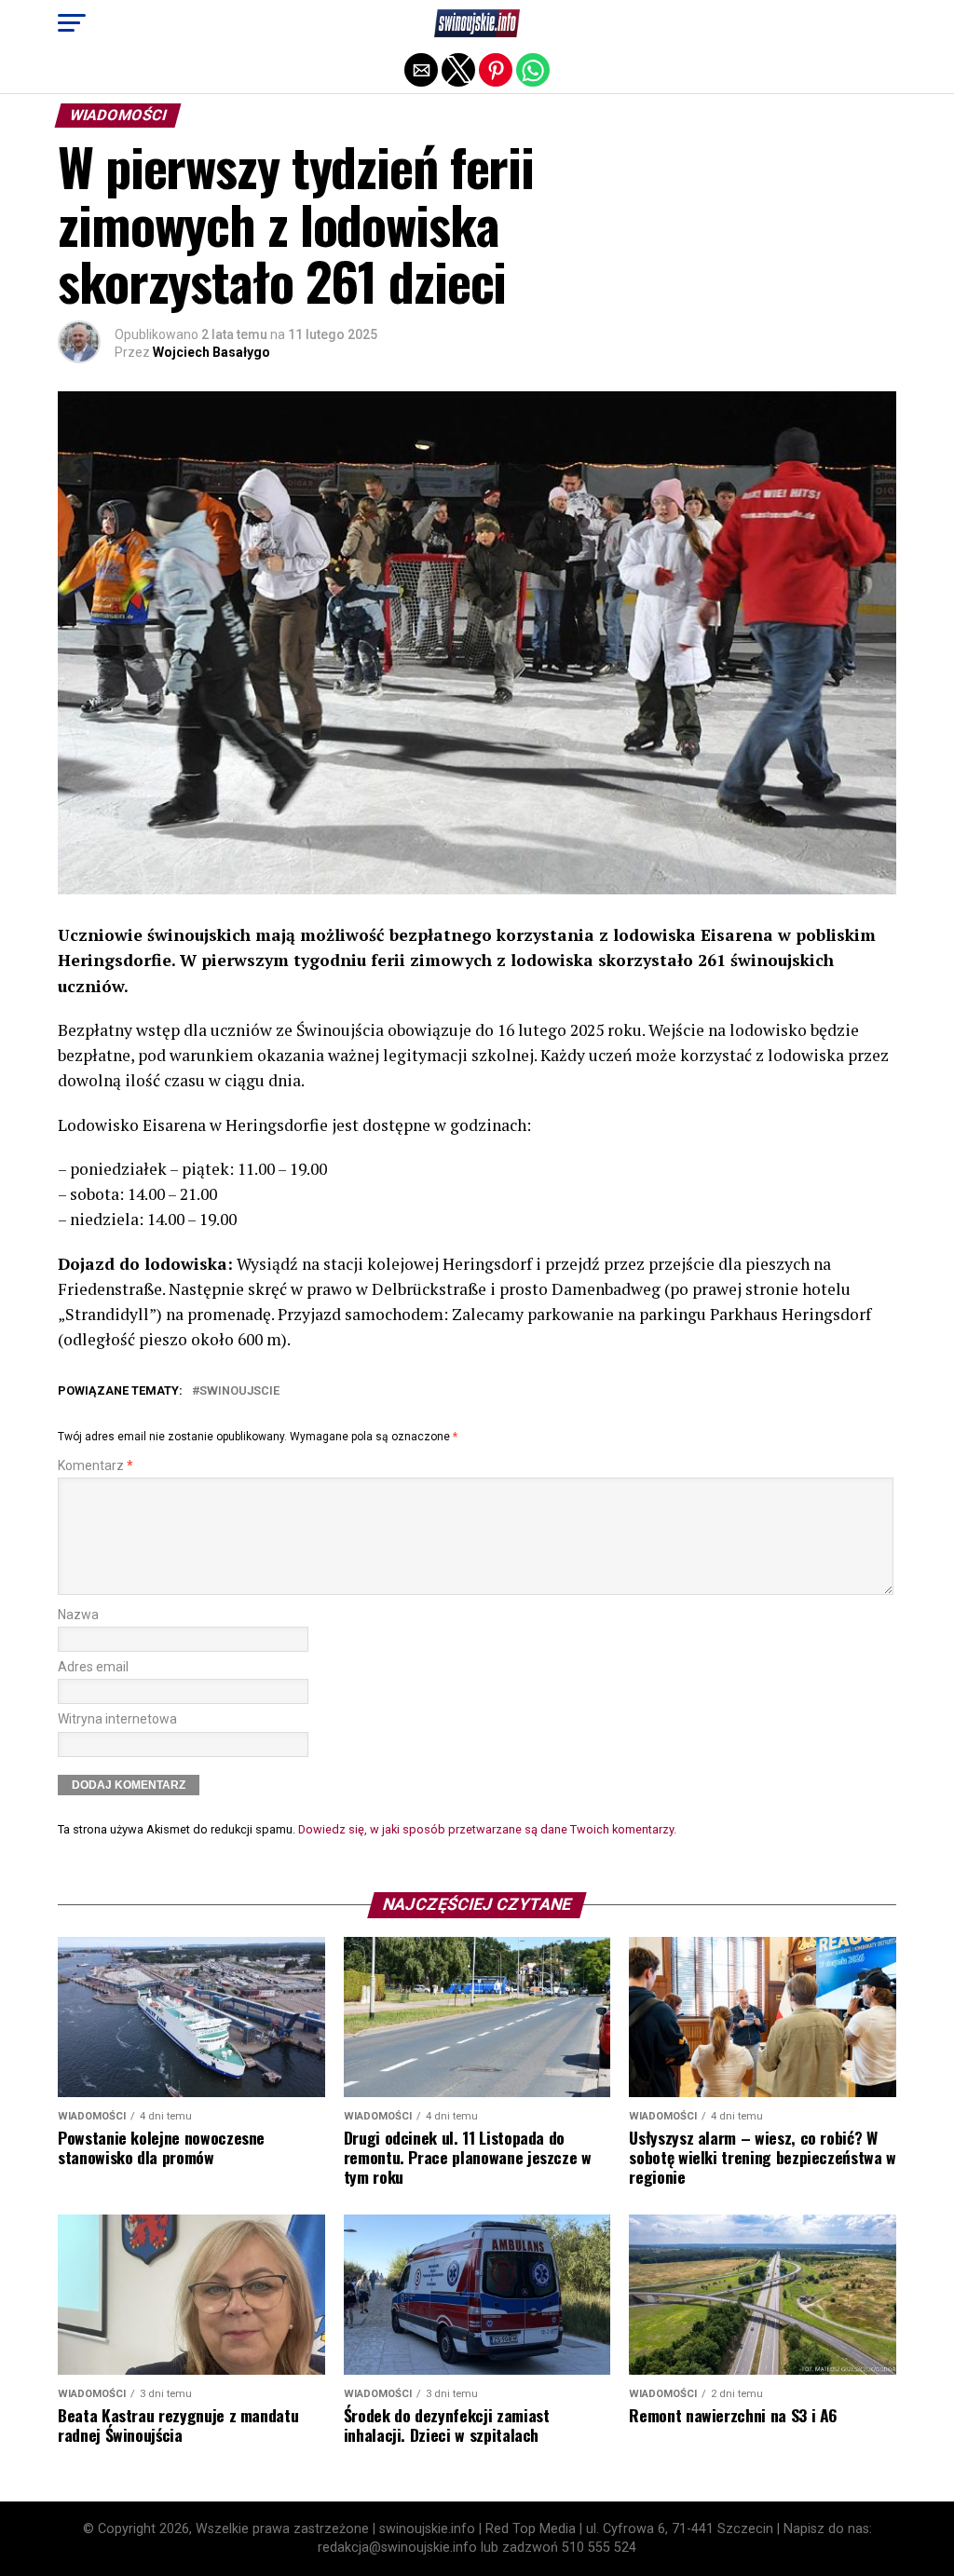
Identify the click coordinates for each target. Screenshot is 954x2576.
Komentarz (95, 1466)
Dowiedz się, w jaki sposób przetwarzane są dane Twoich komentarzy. (487, 1829)
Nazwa (78, 1615)
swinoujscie (239, 1391)
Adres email (93, 1667)
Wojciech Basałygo (211, 352)
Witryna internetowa (117, 1719)
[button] (72, 23)
